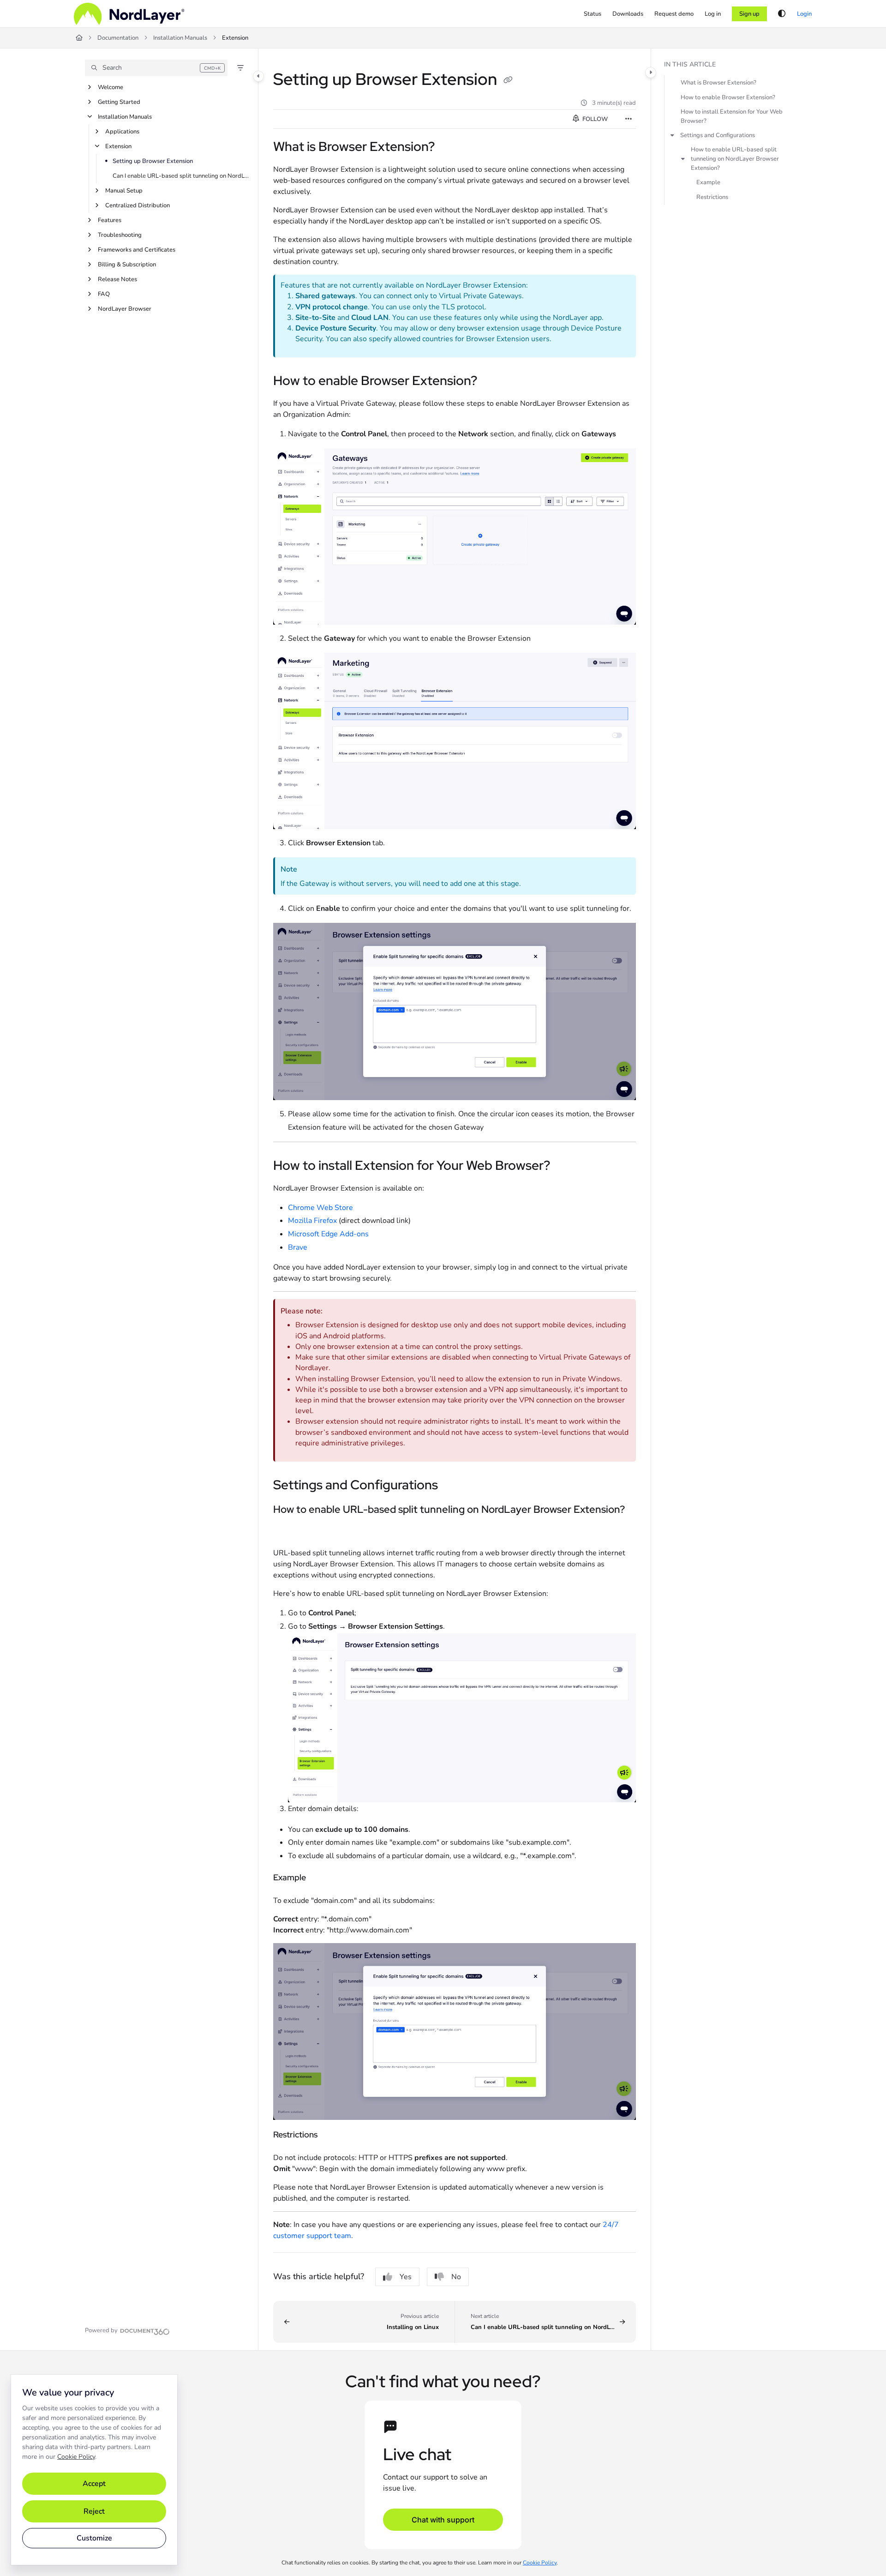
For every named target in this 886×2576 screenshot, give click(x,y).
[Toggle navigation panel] (258, 76)
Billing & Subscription (127, 265)
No (456, 2277)
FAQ (104, 294)
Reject (94, 2511)
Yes (406, 2277)
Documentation (118, 38)
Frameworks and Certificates (137, 250)
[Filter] (240, 68)
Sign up (749, 14)
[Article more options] (629, 119)
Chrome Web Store (320, 1208)
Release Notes (117, 279)
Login (804, 14)
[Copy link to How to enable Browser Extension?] (492, 382)
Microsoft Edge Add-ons (328, 1234)
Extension (235, 38)
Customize (94, 2538)
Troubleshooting (120, 235)
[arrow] (672, 135)
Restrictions (712, 197)
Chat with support (443, 2520)
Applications (122, 132)
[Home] (129, 14)
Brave (298, 1247)
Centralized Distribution (138, 205)
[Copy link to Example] (321, 1878)
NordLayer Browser (125, 309)
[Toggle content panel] (651, 72)
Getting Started (119, 102)
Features (110, 220)
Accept (94, 2484)
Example (708, 182)
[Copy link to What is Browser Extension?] (449, 148)
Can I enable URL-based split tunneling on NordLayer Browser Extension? (181, 176)
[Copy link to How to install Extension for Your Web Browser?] (565, 1166)
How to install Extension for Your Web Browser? (732, 116)
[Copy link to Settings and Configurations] (453, 1486)
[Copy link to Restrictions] (332, 2136)
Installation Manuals (180, 38)
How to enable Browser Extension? (728, 97)
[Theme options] (782, 14)
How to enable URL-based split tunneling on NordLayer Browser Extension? (735, 159)
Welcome (111, 87)
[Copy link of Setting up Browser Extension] (508, 81)
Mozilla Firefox (312, 1221)
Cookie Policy (76, 2457)
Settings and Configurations (718, 135)
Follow (594, 119)
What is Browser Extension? (718, 83)
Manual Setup (124, 191)
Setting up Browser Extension (153, 161)
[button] (156, 68)
